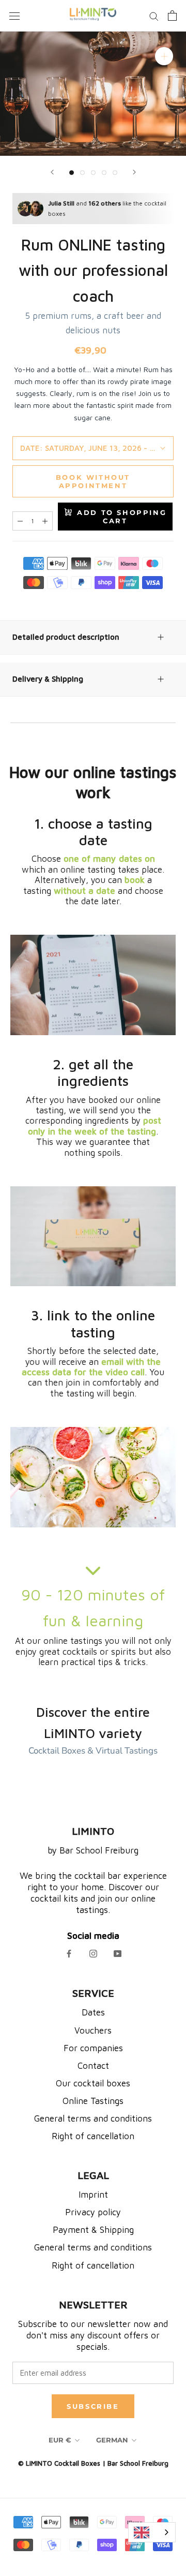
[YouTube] (118, 1954)
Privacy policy (93, 2212)
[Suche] (154, 16)
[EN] (152, 2532)
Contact (93, 2066)
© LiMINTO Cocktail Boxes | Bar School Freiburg (93, 2463)
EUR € (60, 2440)
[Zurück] (52, 172)
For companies (93, 2048)
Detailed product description (66, 637)
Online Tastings (93, 2101)
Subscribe (93, 2406)
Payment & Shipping (93, 2230)
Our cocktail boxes (93, 2083)
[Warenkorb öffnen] (172, 16)
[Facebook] (69, 1954)
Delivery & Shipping (48, 679)
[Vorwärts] (134, 172)
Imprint (93, 2195)
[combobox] (152, 2532)
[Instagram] (93, 1954)
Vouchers (93, 2030)
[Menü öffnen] (14, 16)
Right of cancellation (93, 2136)
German (112, 2440)
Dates (93, 2012)
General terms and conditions (93, 2118)
